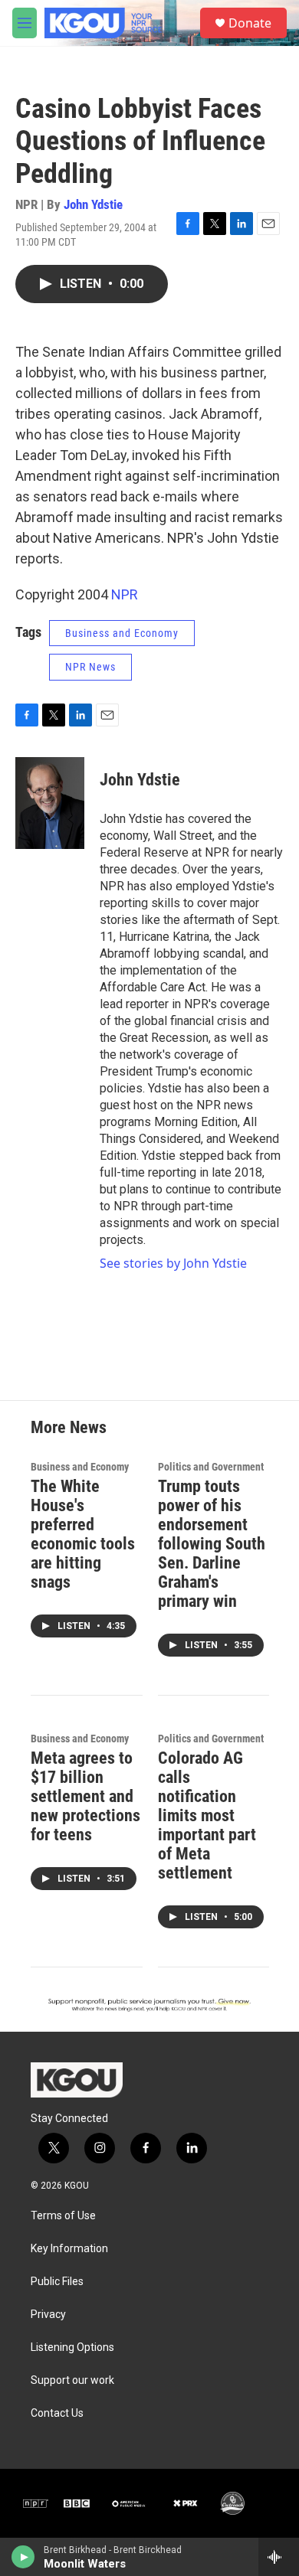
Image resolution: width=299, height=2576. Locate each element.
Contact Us (57, 2413)
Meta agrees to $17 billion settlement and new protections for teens (85, 1796)
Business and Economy (122, 633)
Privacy (48, 2315)
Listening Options (72, 2347)
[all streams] (279, 2557)
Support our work (72, 2380)
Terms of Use (63, 2216)
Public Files (57, 2282)
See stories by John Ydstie (173, 1263)
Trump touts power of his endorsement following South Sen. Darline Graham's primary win (212, 1544)
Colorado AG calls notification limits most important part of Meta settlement (207, 1815)
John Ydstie (93, 204)
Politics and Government (211, 1467)
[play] (23, 2557)
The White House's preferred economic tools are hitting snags (83, 1534)
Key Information (69, 2249)
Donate (250, 23)
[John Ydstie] (50, 803)
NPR (125, 594)
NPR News (90, 667)
